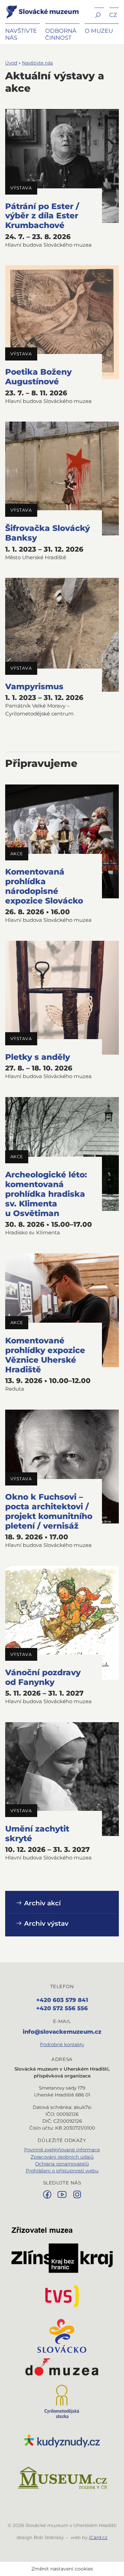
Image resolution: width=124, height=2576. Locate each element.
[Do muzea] (62, 2369)
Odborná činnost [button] (61, 34)
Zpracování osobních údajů (62, 2157)
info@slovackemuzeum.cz (62, 2032)
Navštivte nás (38, 63)
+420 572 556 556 (62, 2008)
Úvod (11, 63)
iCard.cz (98, 2537)
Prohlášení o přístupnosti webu (62, 2171)
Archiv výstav (45, 1923)
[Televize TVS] (62, 2296)
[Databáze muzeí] (62, 2478)
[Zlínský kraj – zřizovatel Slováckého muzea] (62, 2250)
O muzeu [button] (99, 31)
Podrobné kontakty (62, 2044)
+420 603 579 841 (62, 2000)
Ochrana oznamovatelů (62, 2164)
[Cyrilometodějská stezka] (62, 2401)
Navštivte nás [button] (21, 34)
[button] (99, 14)
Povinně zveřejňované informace (62, 2150)
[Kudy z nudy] (62, 2441)
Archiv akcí (42, 1903)
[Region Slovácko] (62, 2336)
